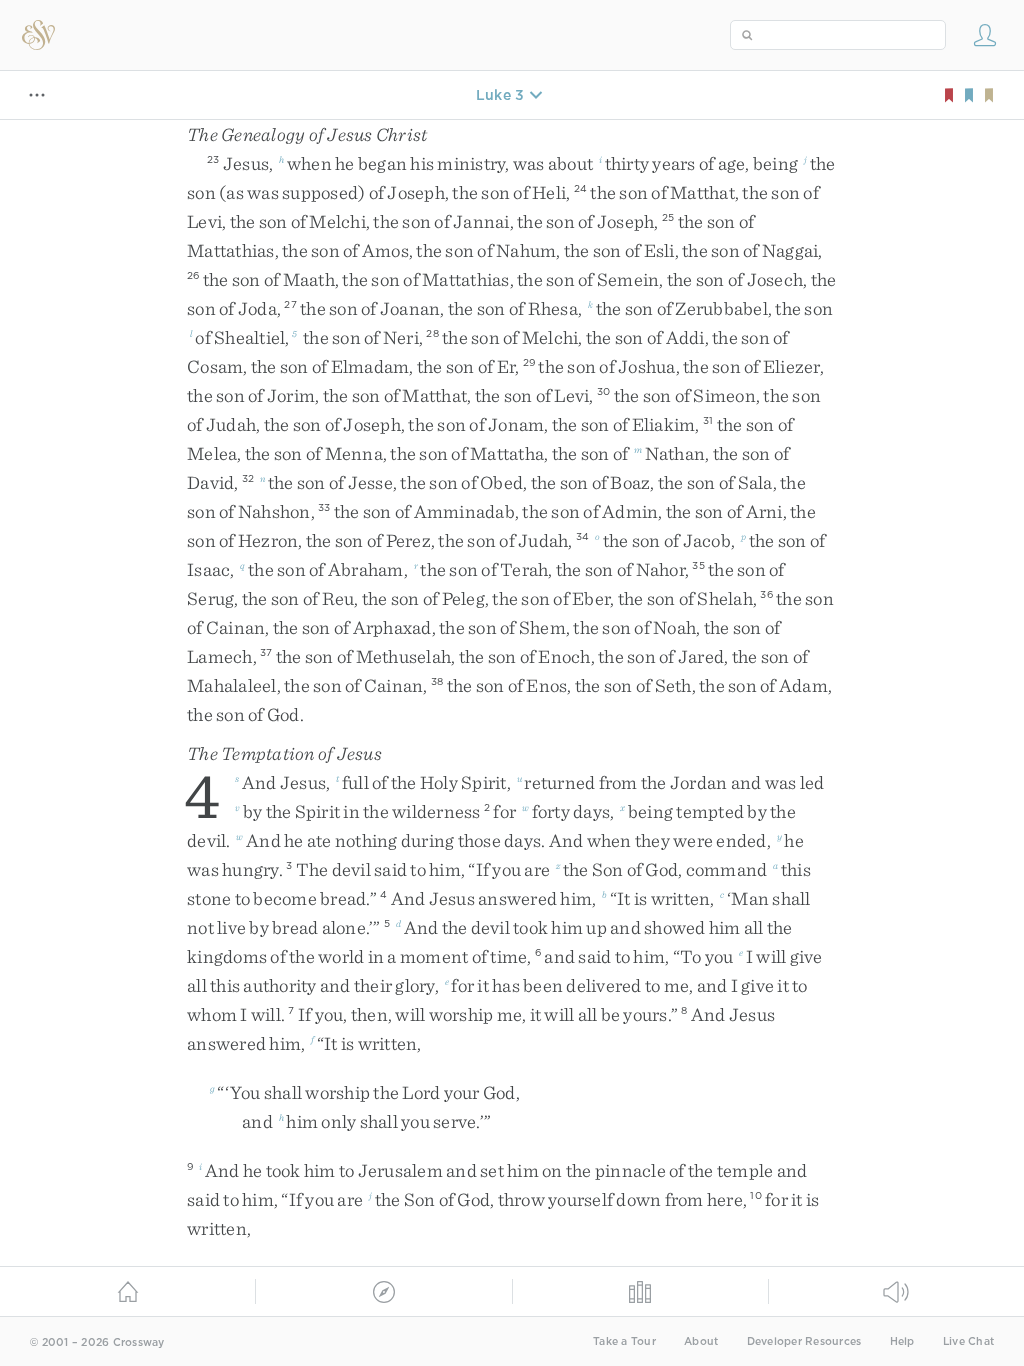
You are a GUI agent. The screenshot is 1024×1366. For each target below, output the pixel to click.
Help (902, 1341)
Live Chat (968, 1341)
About (701, 1341)
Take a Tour (624, 1341)
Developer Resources (804, 1341)
